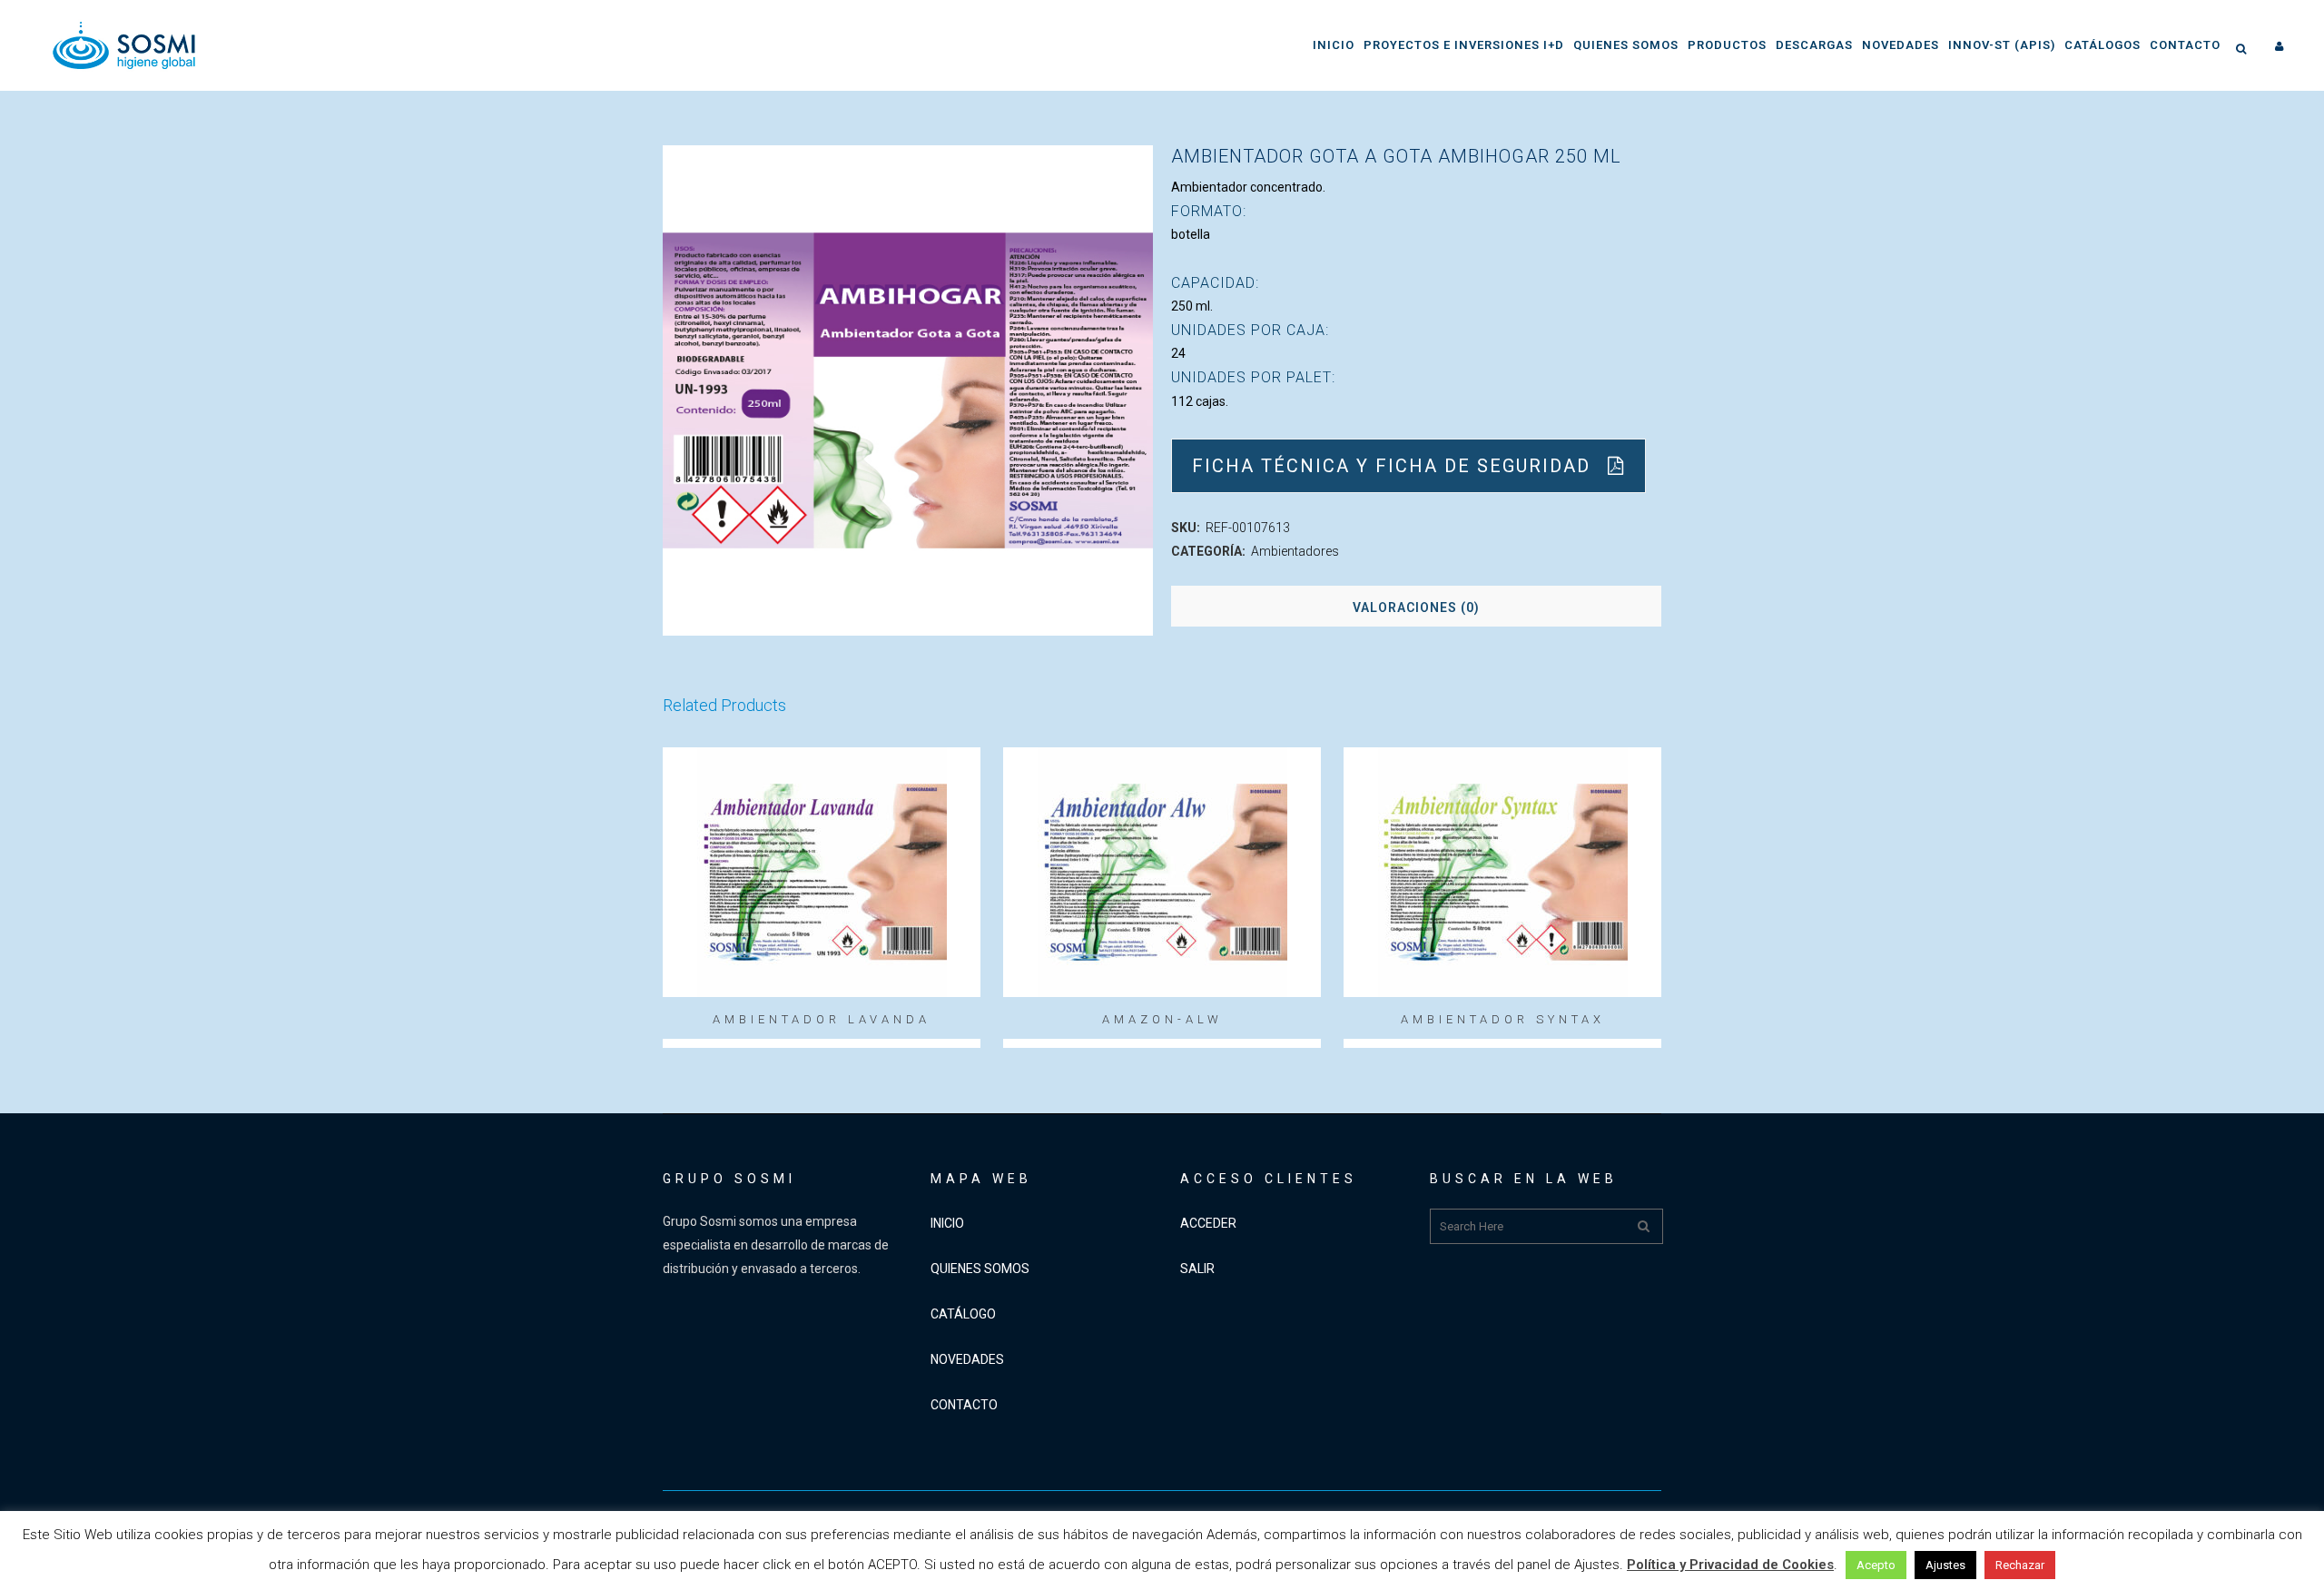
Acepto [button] (1876, 1565)
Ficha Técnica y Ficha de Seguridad (1391, 466)
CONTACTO (964, 1405)
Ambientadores (1295, 551)
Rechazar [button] (2020, 1565)
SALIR (1197, 1269)
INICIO (947, 1223)
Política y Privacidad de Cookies (1730, 1565)
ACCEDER (1208, 1223)
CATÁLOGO (963, 1314)
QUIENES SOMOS (980, 1269)
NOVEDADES (967, 1359)
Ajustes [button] (1945, 1565)
